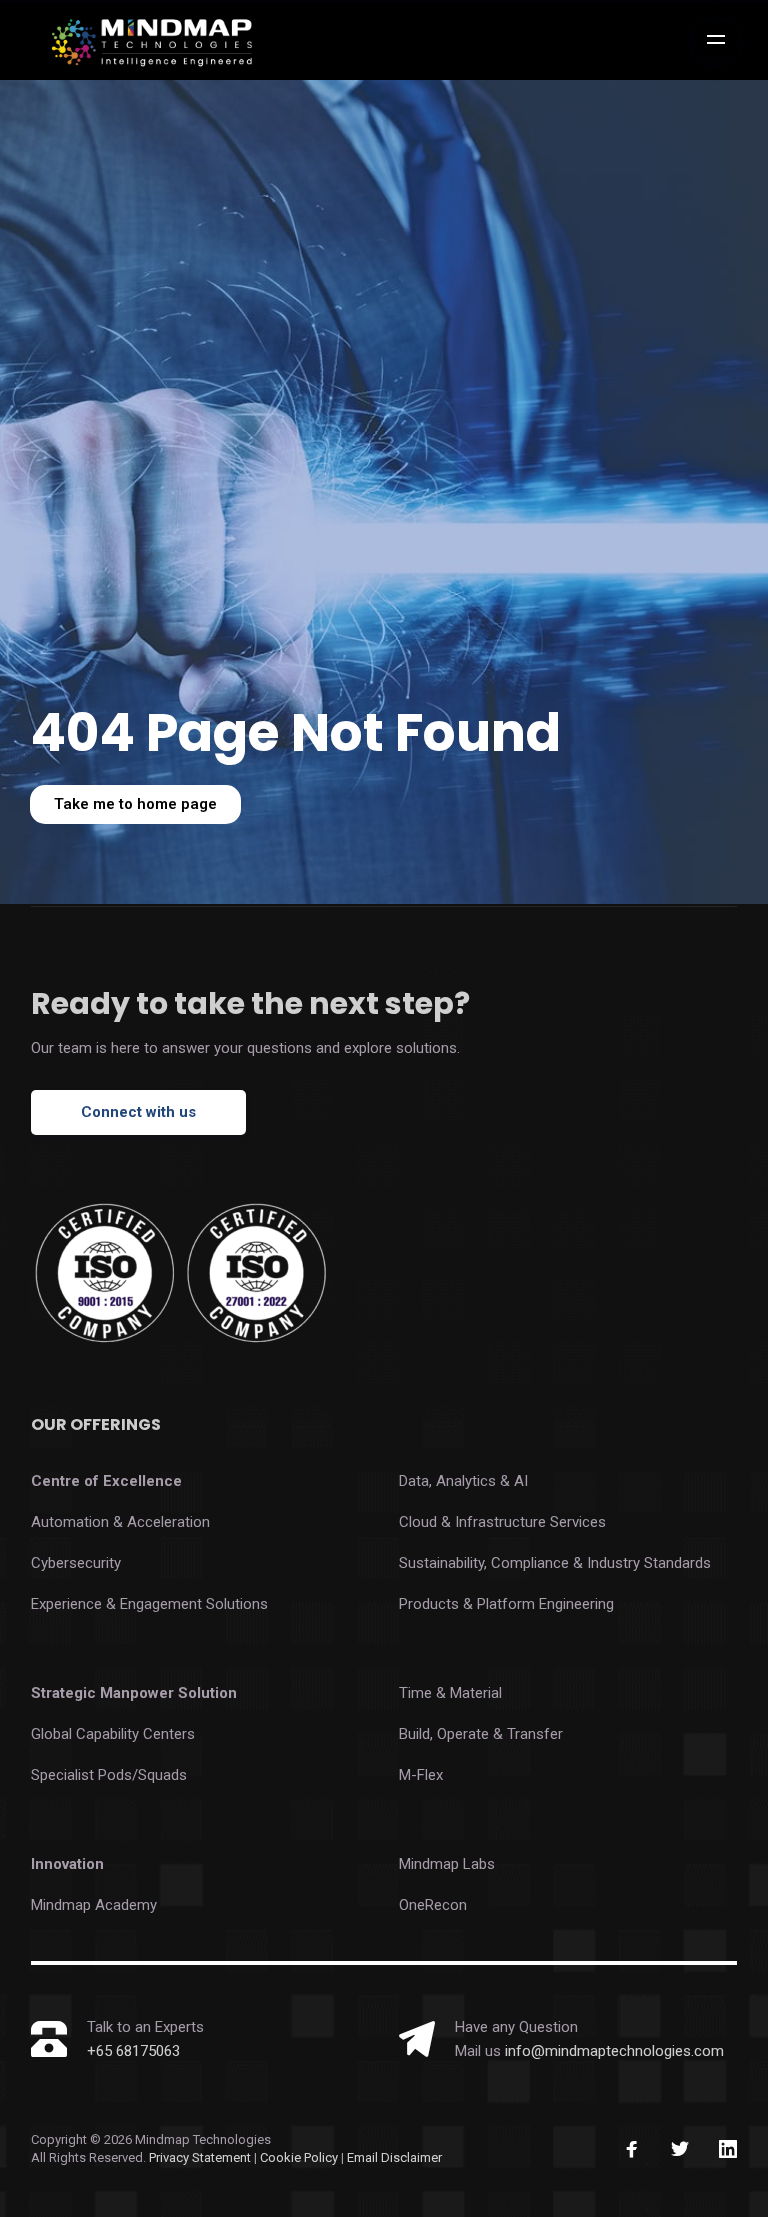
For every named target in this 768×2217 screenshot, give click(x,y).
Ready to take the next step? (250, 1003)
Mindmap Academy (94, 1905)
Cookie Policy (300, 2157)
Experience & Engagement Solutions (149, 1604)
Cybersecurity (76, 1563)
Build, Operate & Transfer (481, 1734)
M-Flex (421, 1775)
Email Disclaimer (394, 2157)
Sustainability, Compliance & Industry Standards (555, 1563)
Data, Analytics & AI (463, 1481)
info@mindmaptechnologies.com (614, 2051)
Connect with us (138, 1112)
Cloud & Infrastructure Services (502, 1522)
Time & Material (450, 1693)
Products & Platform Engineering (506, 1604)
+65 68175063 (133, 2051)
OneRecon (433, 1905)
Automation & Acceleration (120, 1522)
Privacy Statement (200, 2157)
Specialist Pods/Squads (109, 1775)
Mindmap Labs (447, 1864)
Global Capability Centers (113, 1734)
